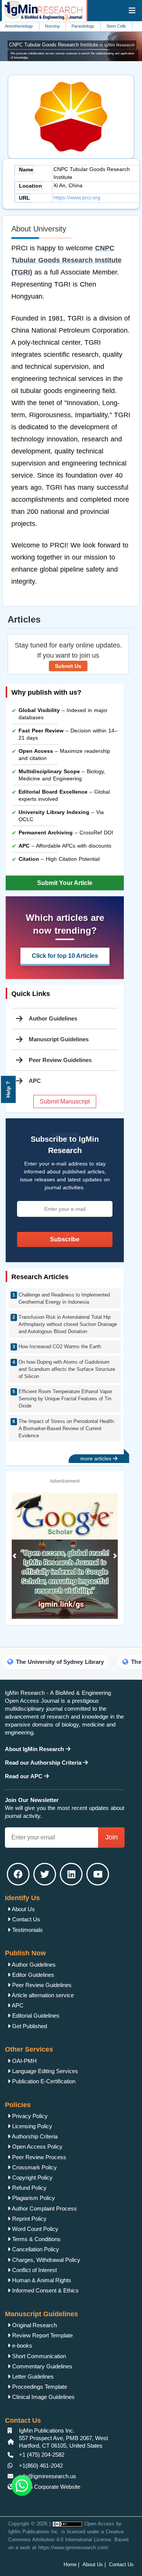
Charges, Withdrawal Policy (45, 2260)
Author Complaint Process (44, 2208)
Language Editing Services (44, 2071)
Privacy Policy (29, 2116)
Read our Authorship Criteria (44, 1763)
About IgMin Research (35, 1749)
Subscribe (65, 1239)
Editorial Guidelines (35, 2016)
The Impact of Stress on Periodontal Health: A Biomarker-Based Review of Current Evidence (67, 1428)
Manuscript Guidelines (59, 1039)
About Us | (94, 2564)
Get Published (29, 2026)
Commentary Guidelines (41, 2366)
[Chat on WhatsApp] (22, 2486)
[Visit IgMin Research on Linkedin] (71, 1874)
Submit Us (68, 666)
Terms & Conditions (36, 2239)
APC (17, 2005)
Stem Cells (98, 26)
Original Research (34, 2325)
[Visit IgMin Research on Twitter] (45, 1874)
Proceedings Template (39, 2387)
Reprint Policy (29, 2219)
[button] (14, 1556)
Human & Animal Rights (41, 2280)
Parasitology (65, 26)
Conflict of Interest (34, 2270)
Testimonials (27, 1930)
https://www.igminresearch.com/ (73, 2547)
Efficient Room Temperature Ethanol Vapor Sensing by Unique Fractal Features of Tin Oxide (65, 1399)
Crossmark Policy (34, 2167)
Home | (71, 2564)
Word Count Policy (34, 2229)
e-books (21, 2346)
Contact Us (25, 1919)
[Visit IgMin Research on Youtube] (98, 1874)
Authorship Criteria (34, 2136)
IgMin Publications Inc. (34, 2532)
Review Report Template (42, 2335)
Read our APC (24, 1776)
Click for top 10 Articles (65, 956)
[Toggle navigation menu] (132, 11)
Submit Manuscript (65, 1101)
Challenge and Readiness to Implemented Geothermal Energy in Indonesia (64, 1298)
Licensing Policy (31, 2126)
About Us (23, 1909)
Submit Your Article (65, 883)
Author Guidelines (53, 1018)
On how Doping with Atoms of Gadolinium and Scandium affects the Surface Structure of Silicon (67, 1369)
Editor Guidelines (32, 1975)
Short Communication (38, 2356)
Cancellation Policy (35, 2249)
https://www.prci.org (77, 197)
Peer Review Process (38, 2157)
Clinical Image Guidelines (43, 2397)
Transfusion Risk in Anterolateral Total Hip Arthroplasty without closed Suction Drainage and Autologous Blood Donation (68, 1324)
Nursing (34, 26)
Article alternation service (42, 1995)
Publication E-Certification (43, 2081)
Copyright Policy (32, 2177)
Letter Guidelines (32, 2376)
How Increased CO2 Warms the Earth (60, 1347)
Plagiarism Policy (33, 2198)
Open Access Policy (37, 2147)
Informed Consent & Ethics (45, 2290)
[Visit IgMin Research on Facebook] (18, 1874)
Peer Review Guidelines (60, 1060)
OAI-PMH (24, 2061)
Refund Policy (29, 2188)
